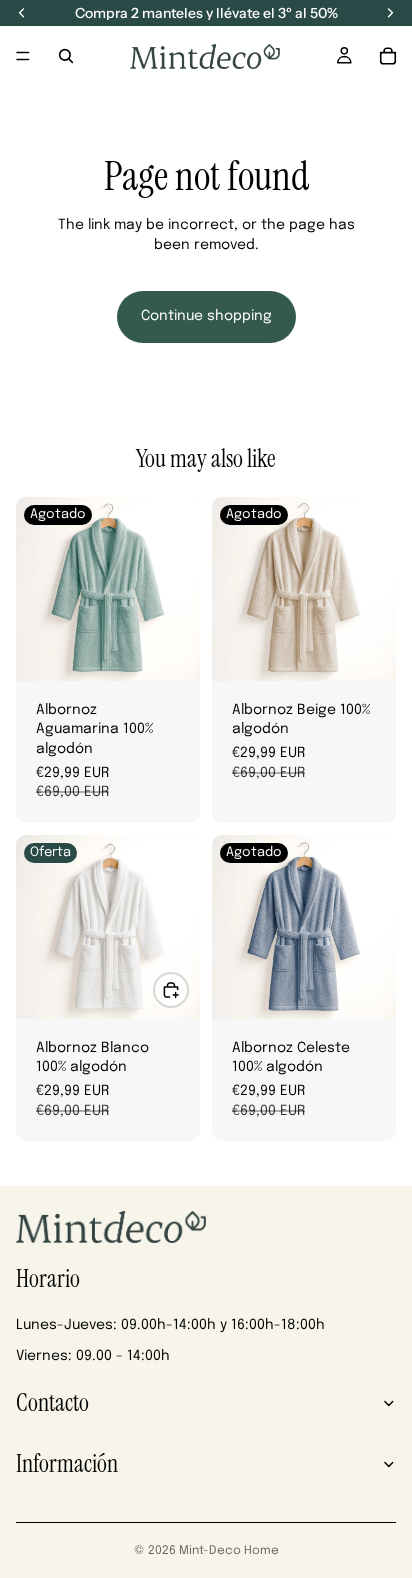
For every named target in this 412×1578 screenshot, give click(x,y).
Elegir (188, 989)
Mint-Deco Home (229, 1551)
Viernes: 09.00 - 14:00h (93, 1356)
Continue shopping (206, 316)
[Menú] (23, 56)
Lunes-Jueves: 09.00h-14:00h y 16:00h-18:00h (170, 1325)
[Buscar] (66, 56)
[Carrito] (388, 56)
